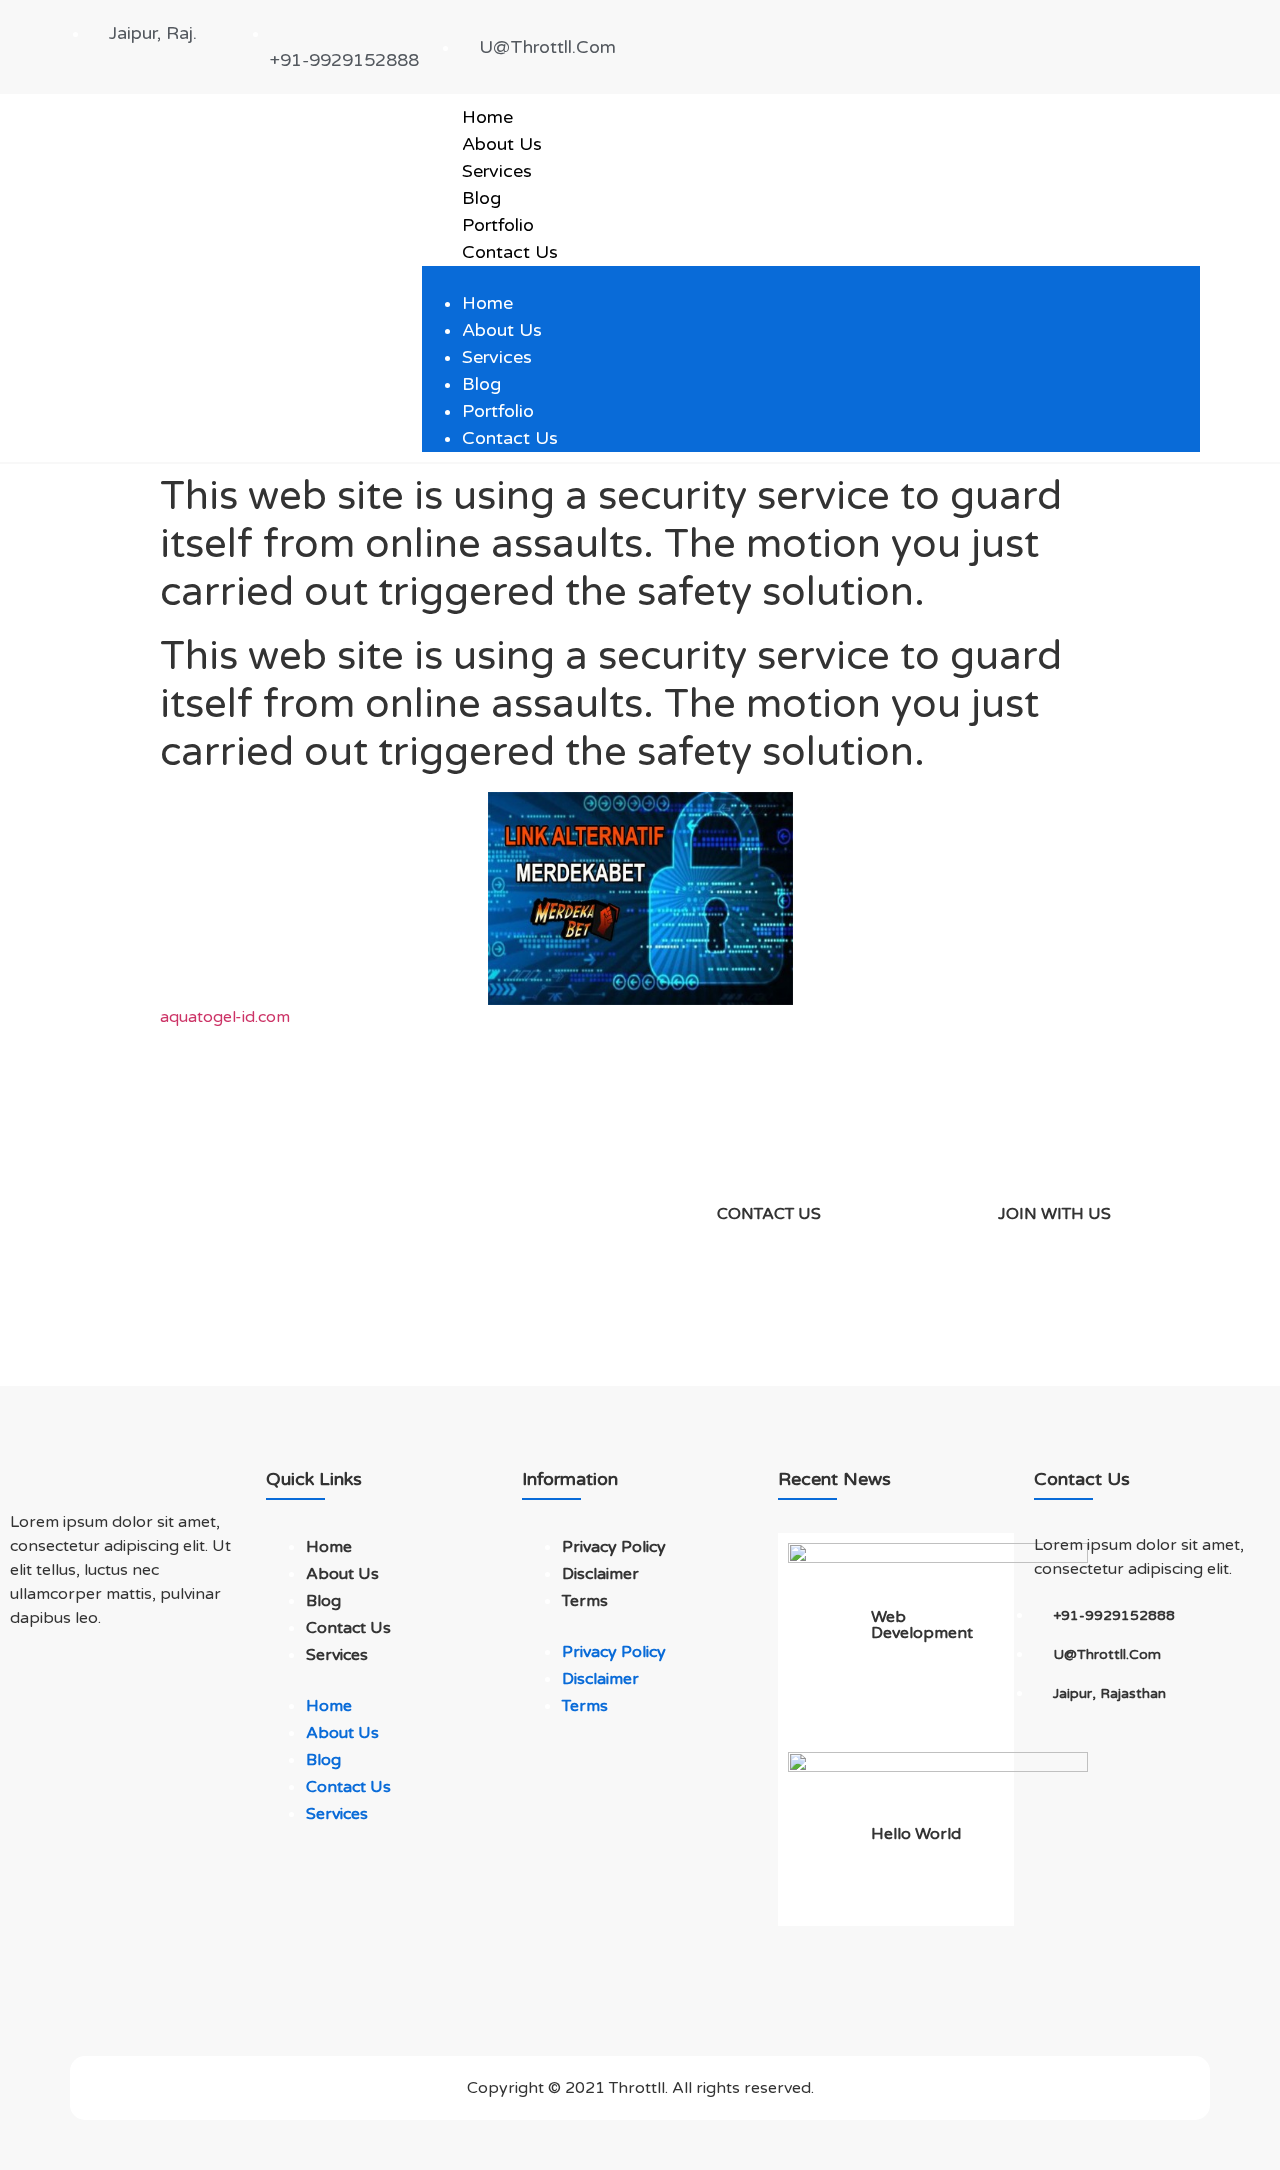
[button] (811, 278)
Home (487, 117)
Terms (585, 1601)
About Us (502, 144)
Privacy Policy (614, 1547)
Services (497, 171)
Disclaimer (600, 1574)
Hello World (916, 1834)
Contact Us (510, 252)
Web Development (922, 1625)
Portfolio (498, 225)
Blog (481, 198)
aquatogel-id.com (225, 1017)
